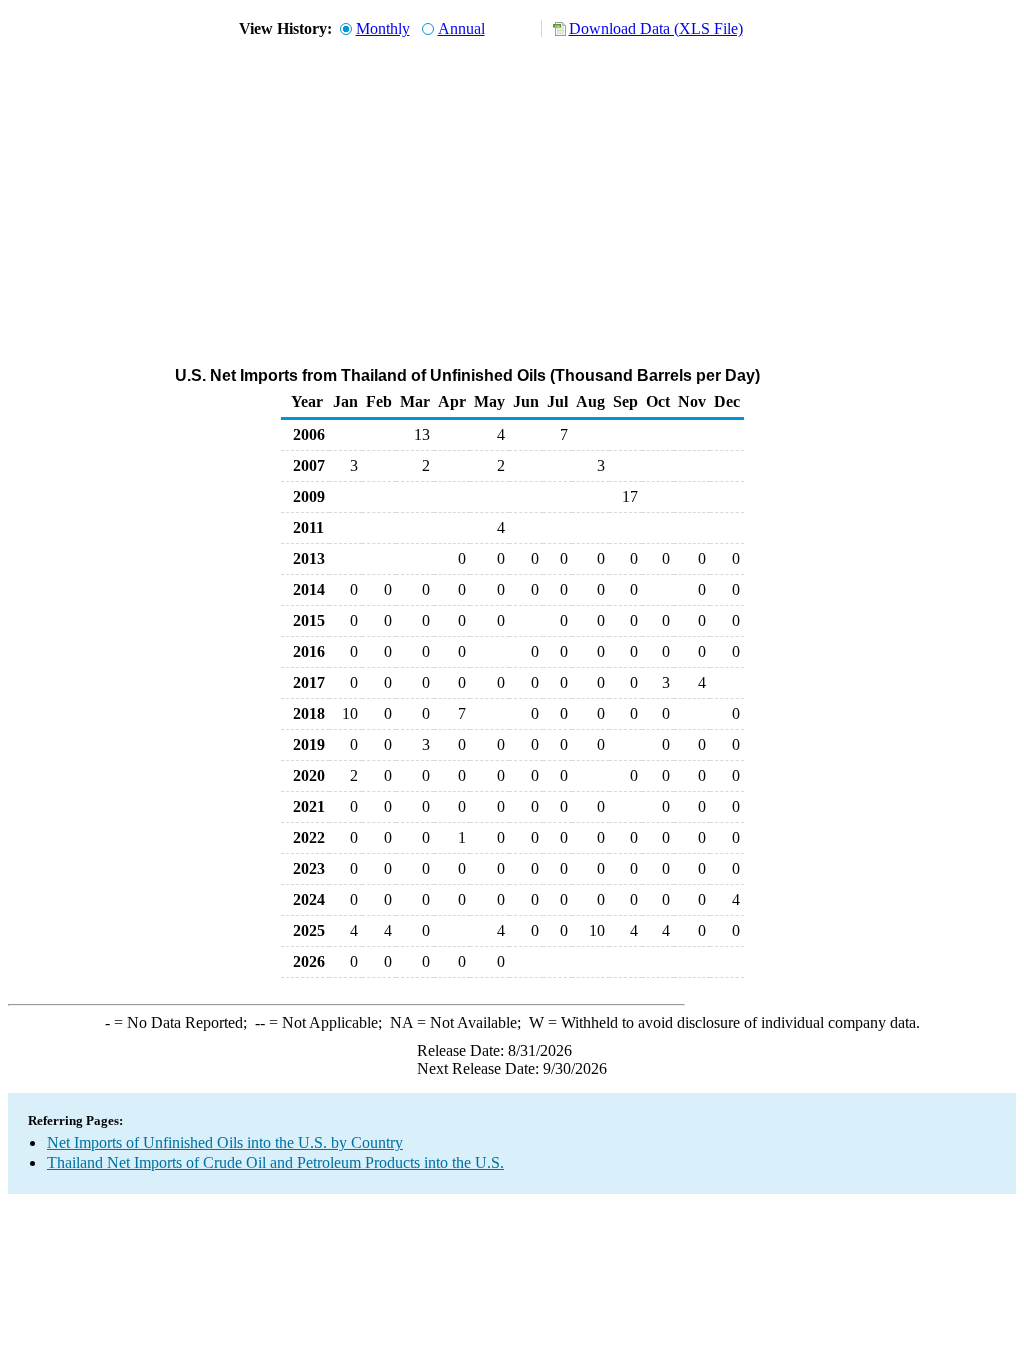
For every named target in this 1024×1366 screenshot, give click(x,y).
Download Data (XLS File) (656, 28)
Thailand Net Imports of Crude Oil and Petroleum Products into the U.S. (275, 1162)
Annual (461, 28)
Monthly (383, 28)
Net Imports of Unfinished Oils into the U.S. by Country (225, 1142)
